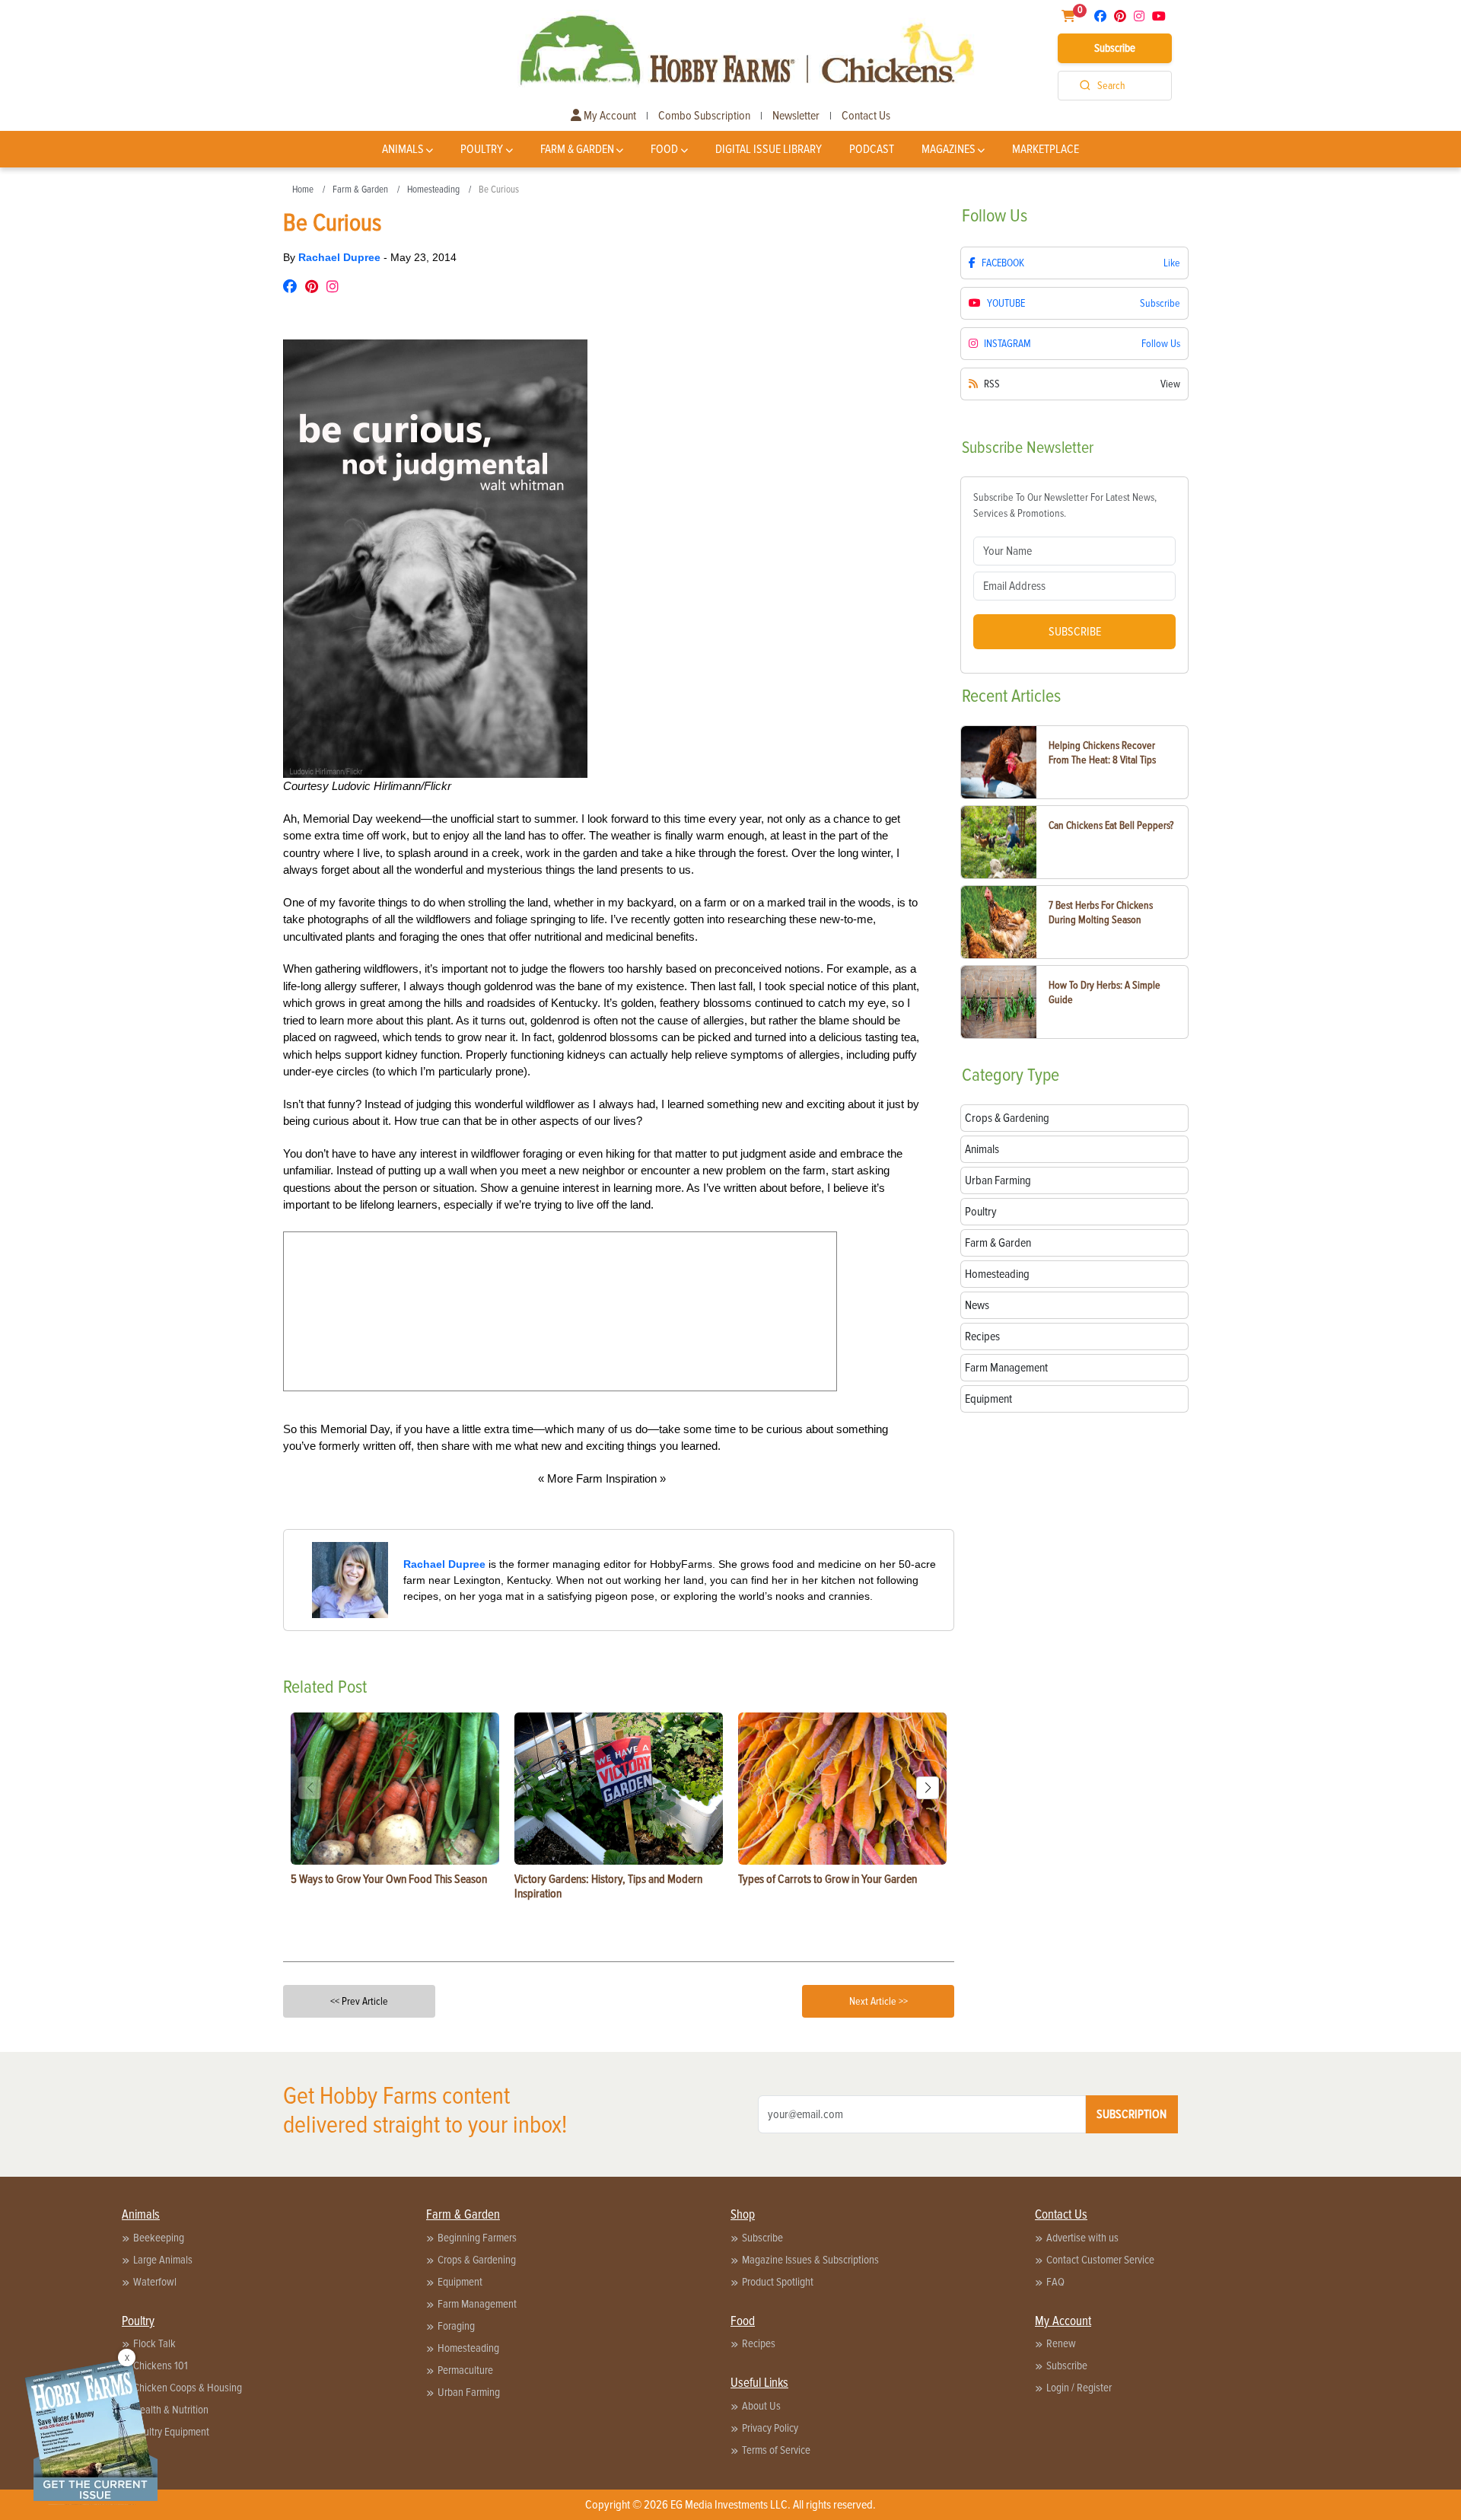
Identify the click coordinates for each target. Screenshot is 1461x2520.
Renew (1061, 2343)
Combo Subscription (704, 116)
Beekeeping (159, 2238)
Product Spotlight (778, 2282)
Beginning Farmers (477, 2238)
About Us (761, 2406)
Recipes (759, 2343)
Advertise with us (1082, 2238)
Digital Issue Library (769, 149)
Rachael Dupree (341, 257)
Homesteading (433, 190)
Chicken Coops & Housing (188, 2388)
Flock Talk (154, 2343)
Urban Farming (469, 2392)
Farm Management (477, 2304)
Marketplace (1046, 149)
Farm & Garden (577, 149)
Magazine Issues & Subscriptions (810, 2260)
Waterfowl (155, 2282)
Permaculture (465, 2370)
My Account (609, 116)
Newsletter (796, 116)
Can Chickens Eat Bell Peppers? (1111, 825)
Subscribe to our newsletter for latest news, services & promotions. (1065, 505)
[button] (928, 1788)
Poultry (482, 149)
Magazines (949, 149)
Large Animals (163, 2260)
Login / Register (1079, 2388)
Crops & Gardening (477, 2260)
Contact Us (866, 116)
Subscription (1132, 2114)
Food (664, 149)
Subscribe (1115, 48)
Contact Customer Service (1100, 2260)
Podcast (872, 149)
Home (303, 190)
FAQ (1055, 2282)
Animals (403, 149)
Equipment (460, 2282)
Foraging (456, 2326)
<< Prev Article (359, 2001)
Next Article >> (879, 2001)
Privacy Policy (770, 2428)
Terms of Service (776, 2450)
